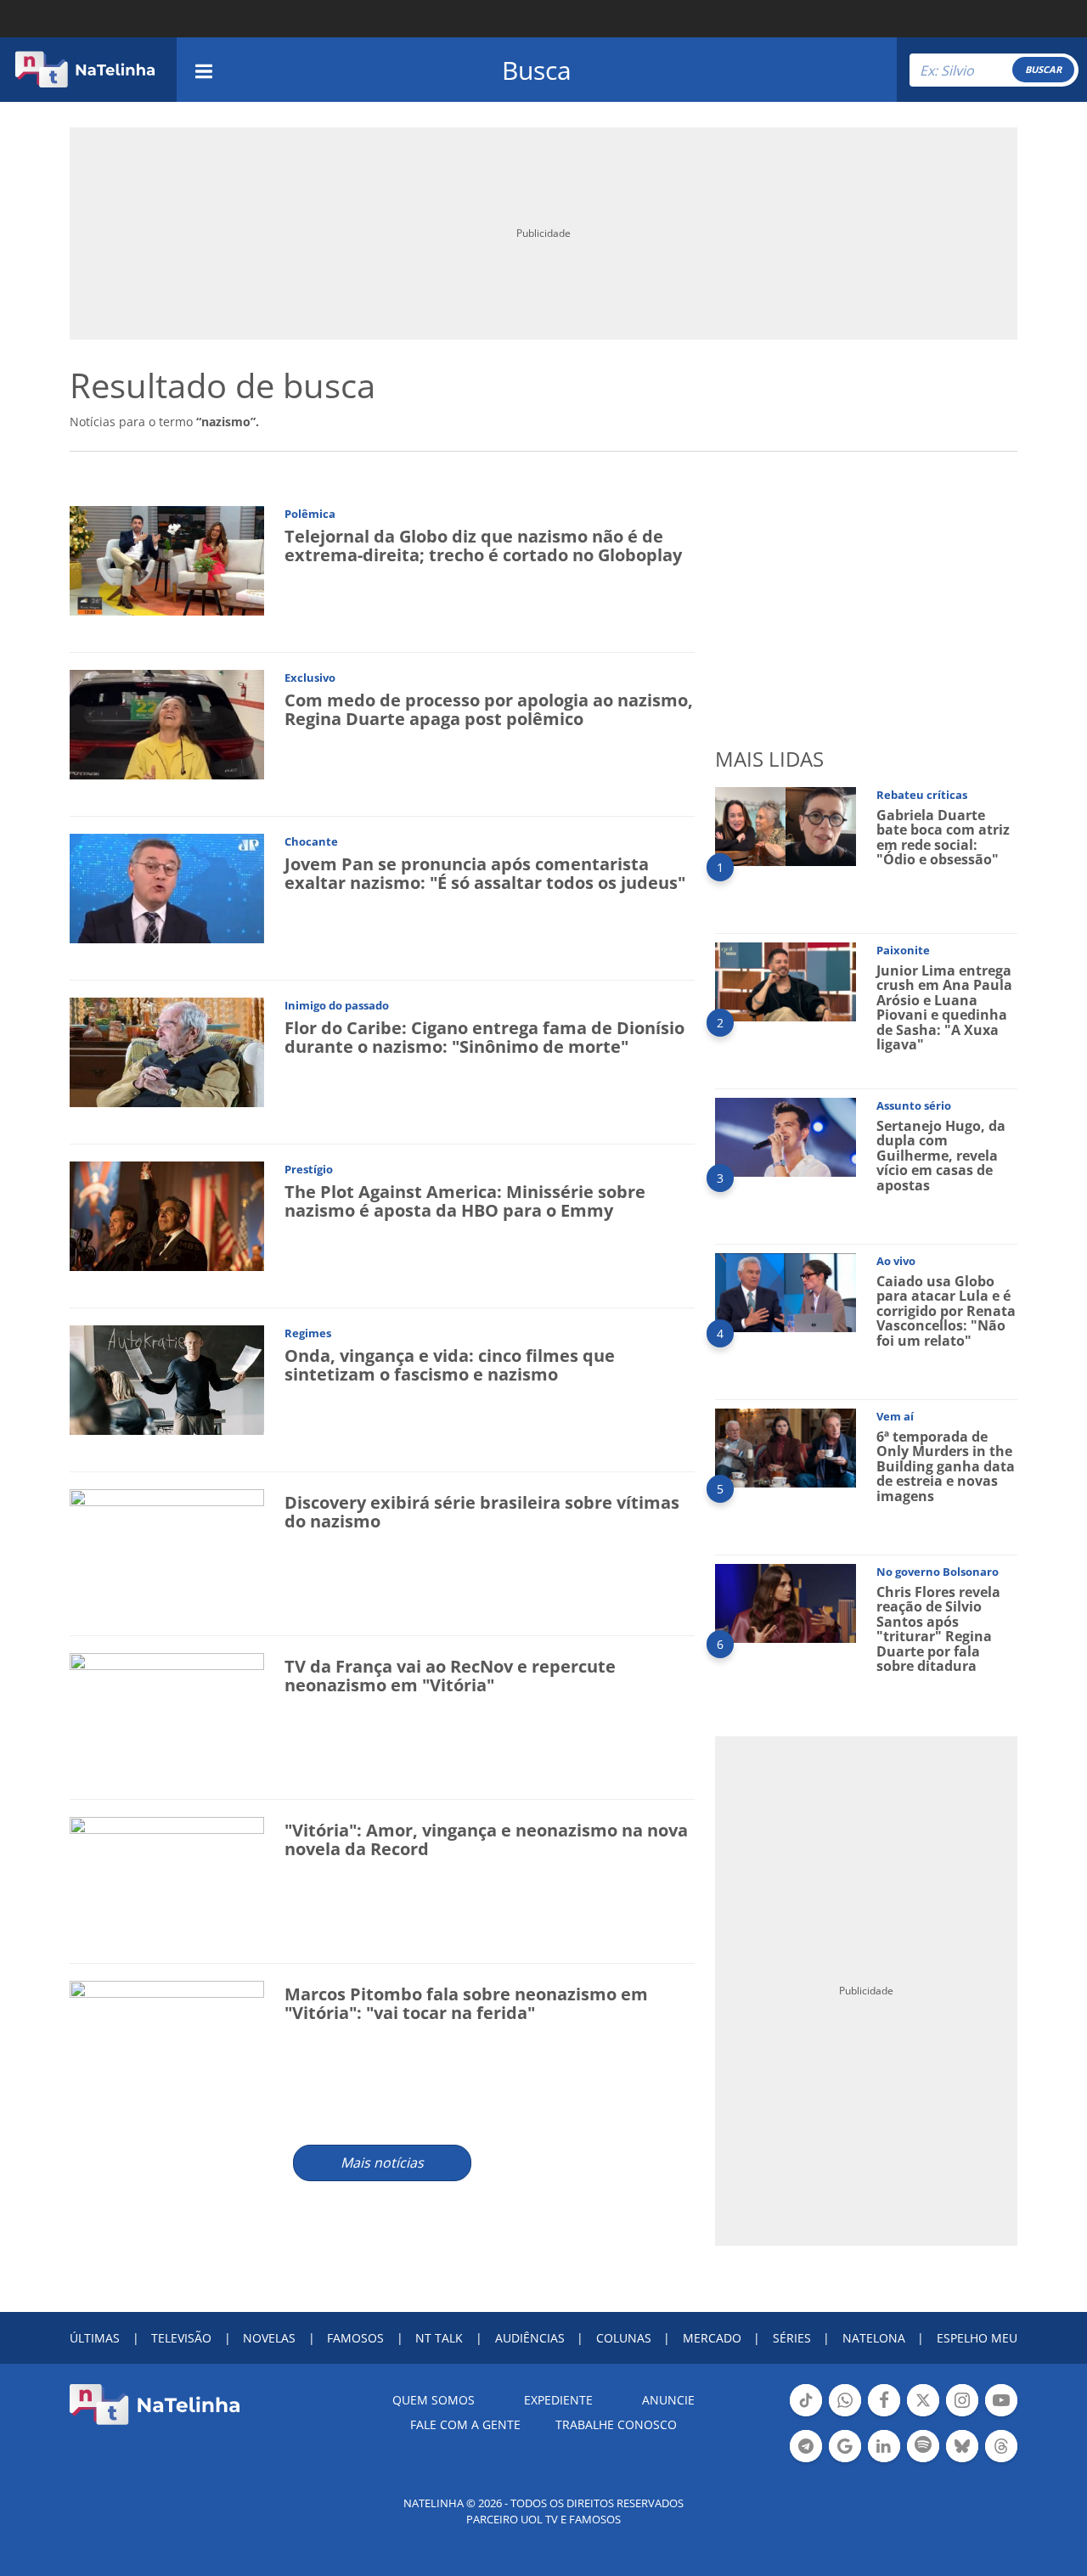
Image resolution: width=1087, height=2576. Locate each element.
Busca (537, 70)
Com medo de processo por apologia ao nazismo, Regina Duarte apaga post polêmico (489, 709)
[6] (786, 1602)
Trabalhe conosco (616, 2424)
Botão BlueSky (962, 2461)
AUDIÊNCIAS (530, 2338)
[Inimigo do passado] (167, 1051)
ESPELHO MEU (977, 2338)
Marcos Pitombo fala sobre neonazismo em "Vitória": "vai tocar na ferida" (466, 2003)
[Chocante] (167, 887)
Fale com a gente (465, 2424)
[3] (786, 1136)
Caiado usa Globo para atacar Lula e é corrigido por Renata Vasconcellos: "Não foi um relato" (946, 1311)
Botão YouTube (1001, 2415)
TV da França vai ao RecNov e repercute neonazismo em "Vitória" (450, 1676)
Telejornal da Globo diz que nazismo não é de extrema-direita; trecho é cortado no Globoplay (483, 546)
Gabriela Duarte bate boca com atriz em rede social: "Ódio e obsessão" (943, 838)
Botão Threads (1001, 2461)
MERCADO (712, 2338)
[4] (786, 1291)
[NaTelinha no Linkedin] (884, 2446)
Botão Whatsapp (845, 2415)
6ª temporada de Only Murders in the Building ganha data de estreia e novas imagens (946, 1466)
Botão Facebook (884, 2415)
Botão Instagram (962, 2415)
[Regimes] (167, 1378)
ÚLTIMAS (95, 2338)
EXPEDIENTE (558, 2400)
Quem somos (434, 2400)
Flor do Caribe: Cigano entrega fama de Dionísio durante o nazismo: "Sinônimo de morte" (484, 1037)
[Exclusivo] (167, 723)
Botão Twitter (923, 2415)
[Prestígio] (167, 1215)
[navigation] (204, 69)
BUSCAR (1043, 69)
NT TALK (439, 2338)
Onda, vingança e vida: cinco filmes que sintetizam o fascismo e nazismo (450, 1365)
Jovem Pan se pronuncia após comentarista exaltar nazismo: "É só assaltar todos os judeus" (485, 873)
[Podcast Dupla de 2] (923, 2446)
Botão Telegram (806, 2461)
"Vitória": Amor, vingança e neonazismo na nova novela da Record (486, 1839)
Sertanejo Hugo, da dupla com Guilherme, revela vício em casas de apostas (941, 1156)
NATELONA (874, 2338)
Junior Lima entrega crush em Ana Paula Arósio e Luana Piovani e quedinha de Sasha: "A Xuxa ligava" (944, 1008)
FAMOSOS (355, 2338)
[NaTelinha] (85, 70)
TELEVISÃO (181, 2338)
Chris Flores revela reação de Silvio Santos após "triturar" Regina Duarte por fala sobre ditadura (938, 1629)
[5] (786, 1446)
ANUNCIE (668, 2400)
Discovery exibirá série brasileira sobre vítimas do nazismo (482, 1512)
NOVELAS (269, 2338)
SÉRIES (792, 2338)
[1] (786, 825)
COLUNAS (624, 2338)
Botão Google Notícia (845, 2461)
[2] (786, 980)
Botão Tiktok (806, 2415)
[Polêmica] (167, 559)
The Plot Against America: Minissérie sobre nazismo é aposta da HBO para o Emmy (465, 1201)
